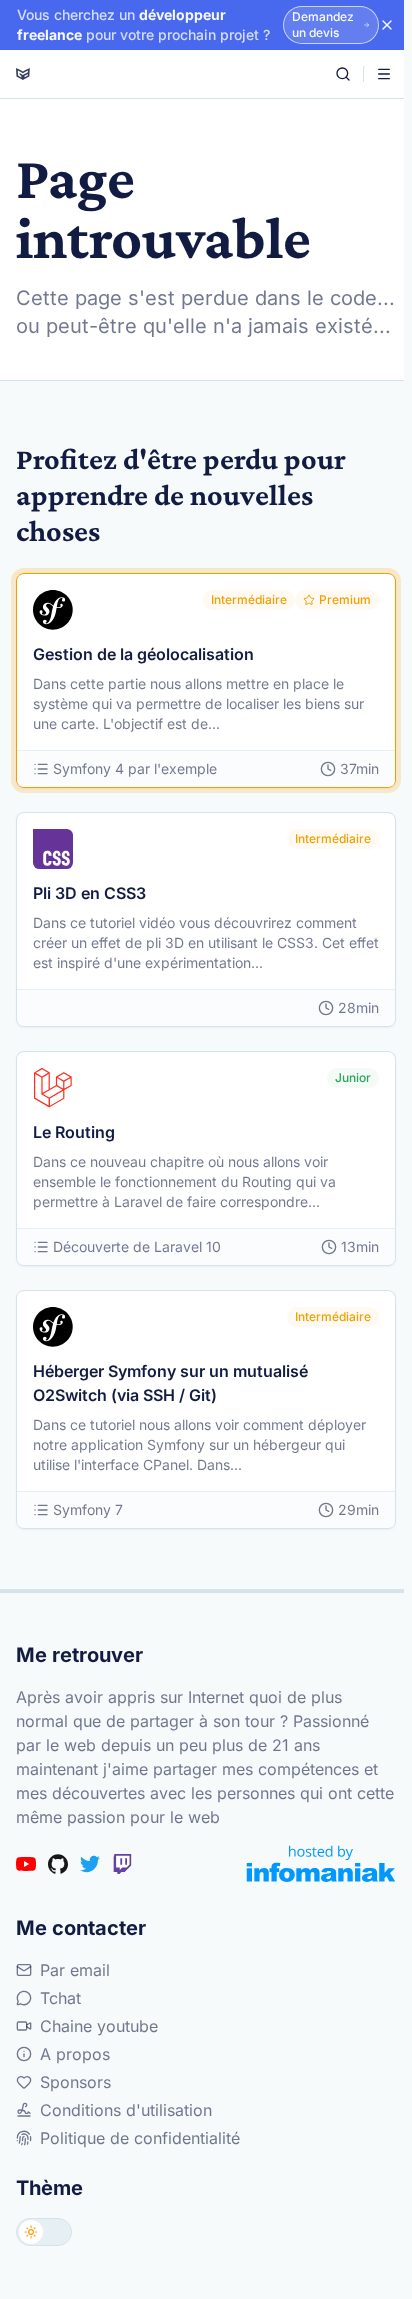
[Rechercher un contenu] (343, 74)
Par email (75, 1970)
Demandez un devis (323, 24)
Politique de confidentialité (140, 2138)
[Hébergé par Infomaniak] (321, 1863)
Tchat (60, 1998)
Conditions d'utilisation (126, 2110)
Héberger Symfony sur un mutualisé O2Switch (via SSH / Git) (170, 1383)
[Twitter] (90, 1864)
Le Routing (74, 1132)
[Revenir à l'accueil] (23, 74)
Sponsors (75, 2082)
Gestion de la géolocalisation (143, 654)
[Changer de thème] (44, 2232)
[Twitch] (122, 1864)
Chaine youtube (99, 2026)
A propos (75, 2054)
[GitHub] (58, 1864)
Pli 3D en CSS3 (89, 893)
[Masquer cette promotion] (387, 25)
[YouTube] (26, 1864)
